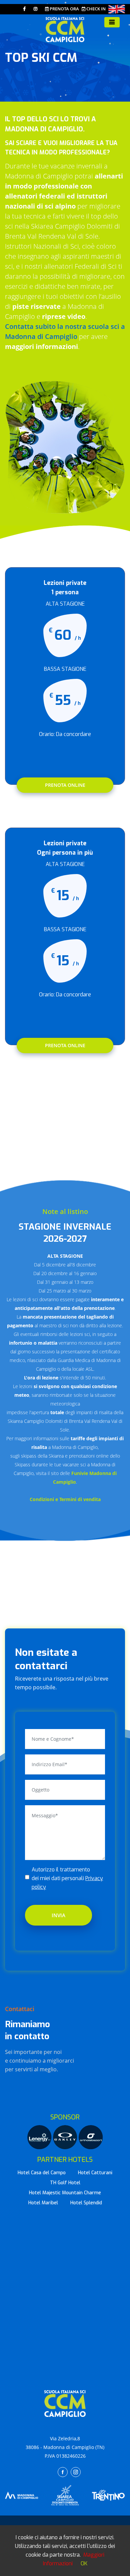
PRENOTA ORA (64, 9)
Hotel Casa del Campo (42, 2173)
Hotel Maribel (43, 2203)
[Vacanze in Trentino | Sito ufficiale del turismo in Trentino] (108, 2495)
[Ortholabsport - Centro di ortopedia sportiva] (91, 2137)
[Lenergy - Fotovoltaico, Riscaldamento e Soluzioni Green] (40, 2137)
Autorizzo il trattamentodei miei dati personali (67, 1878)
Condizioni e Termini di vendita (65, 1499)
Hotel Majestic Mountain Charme (65, 2193)
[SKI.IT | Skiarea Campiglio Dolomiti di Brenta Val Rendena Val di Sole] (65, 2495)
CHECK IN (95, 9)
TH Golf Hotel (65, 2183)
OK (84, 2563)
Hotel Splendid (86, 2203)
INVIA (58, 1915)
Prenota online (65, 785)
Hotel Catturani (95, 2173)
